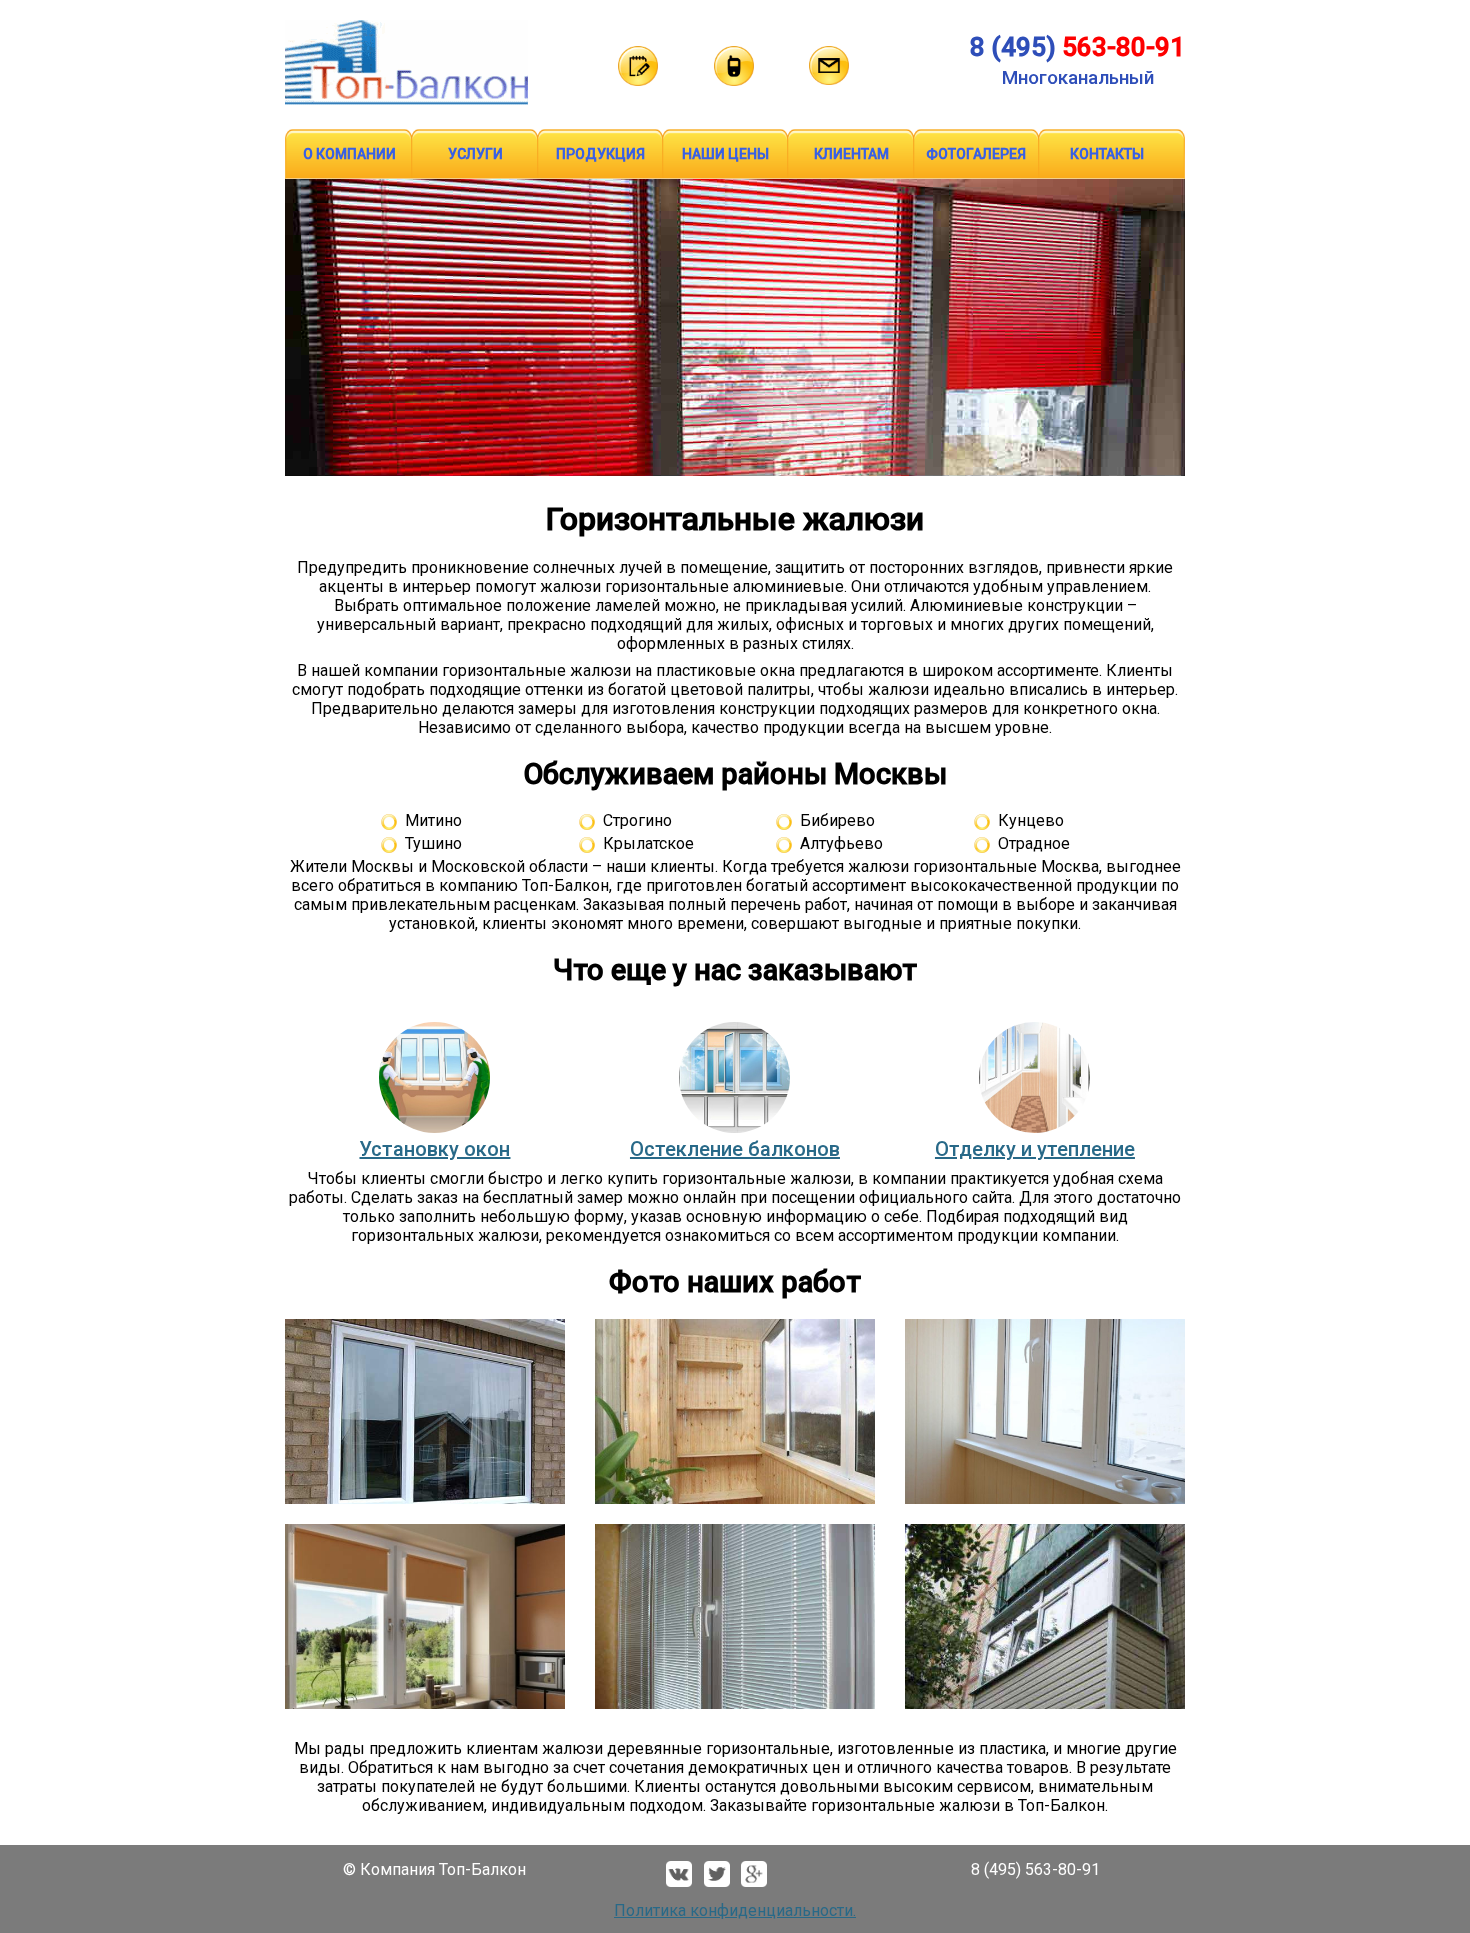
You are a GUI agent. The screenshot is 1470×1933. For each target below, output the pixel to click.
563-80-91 (1077, 47)
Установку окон (434, 1149)
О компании (349, 154)
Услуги (475, 154)
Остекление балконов (735, 1149)
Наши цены (725, 154)
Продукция (600, 154)
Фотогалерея (976, 154)
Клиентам (851, 154)
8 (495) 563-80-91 (1035, 1869)
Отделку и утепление (1035, 1149)
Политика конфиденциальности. (735, 1910)
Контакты (1107, 154)
